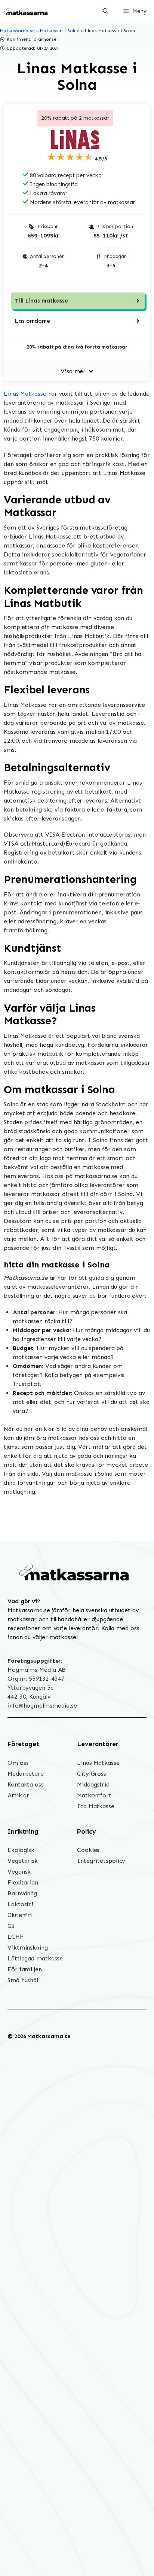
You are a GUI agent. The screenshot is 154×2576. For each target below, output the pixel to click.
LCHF (16, 1937)
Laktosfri (20, 1904)
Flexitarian (23, 1882)
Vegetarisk (23, 1861)
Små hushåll (24, 1980)
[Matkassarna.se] (26, 11)
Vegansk (19, 1872)
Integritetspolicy (101, 1861)
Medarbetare (26, 1774)
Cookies (88, 1850)
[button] (106, 11)
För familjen (25, 1969)
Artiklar (18, 1795)
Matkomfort (94, 1795)
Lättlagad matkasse (35, 1958)
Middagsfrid (93, 1784)
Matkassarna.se (17, 31)
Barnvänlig (22, 1893)
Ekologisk (21, 1850)
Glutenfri (20, 1915)
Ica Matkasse (96, 1806)
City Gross (92, 1774)
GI (11, 1926)
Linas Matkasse (25, 394)
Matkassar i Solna (60, 31)
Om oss (18, 1763)
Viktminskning (28, 1948)
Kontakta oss (26, 1784)
